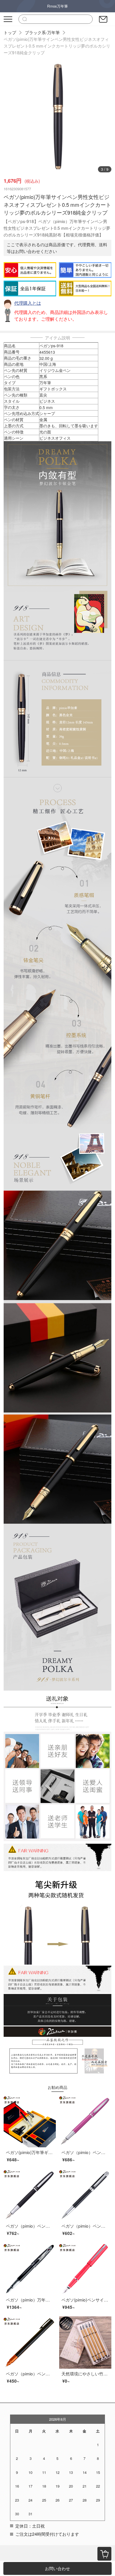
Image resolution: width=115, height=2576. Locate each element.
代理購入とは (28, 303)
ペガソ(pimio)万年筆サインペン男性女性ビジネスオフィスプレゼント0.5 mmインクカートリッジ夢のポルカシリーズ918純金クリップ (57, 46)
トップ (10, 32)
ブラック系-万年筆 (42, 32)
